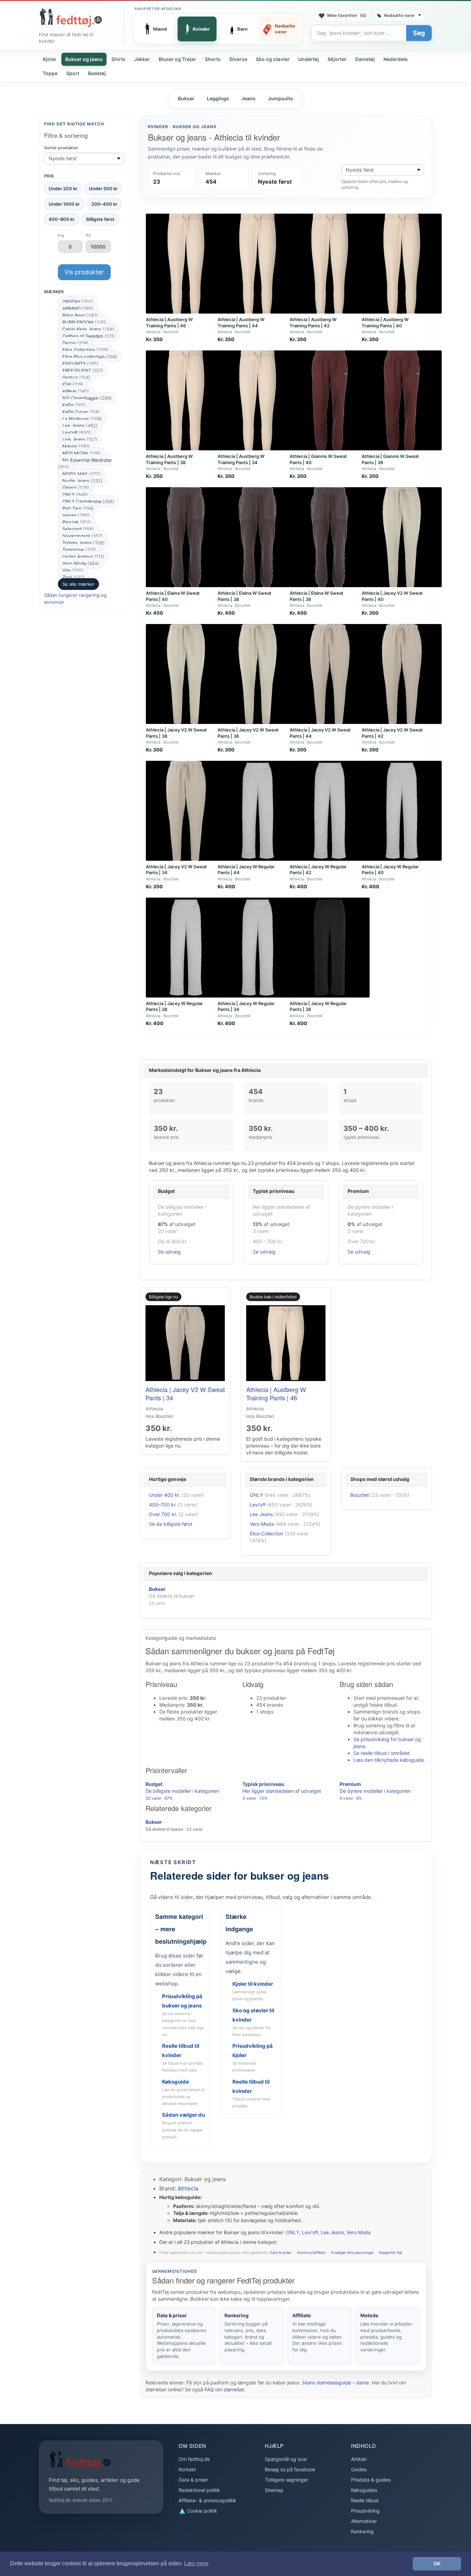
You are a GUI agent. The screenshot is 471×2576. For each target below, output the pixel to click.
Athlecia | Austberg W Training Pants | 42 (313, 323)
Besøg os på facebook (290, 2469)
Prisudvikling (365, 2511)
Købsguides (364, 2490)
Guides (359, 2469)
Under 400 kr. (165, 1495)
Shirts (118, 59)
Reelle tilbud (365, 2500)
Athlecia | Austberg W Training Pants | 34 (241, 459)
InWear (76, 391)
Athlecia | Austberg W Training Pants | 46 (169, 323)
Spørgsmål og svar (286, 2459)
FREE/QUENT (83, 370)
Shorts (213, 59)
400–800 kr (62, 219)
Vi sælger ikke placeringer (352, 2253)
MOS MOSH (81, 453)
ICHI (73, 384)
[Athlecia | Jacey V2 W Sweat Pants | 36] (258, 674)
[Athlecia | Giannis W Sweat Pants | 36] (402, 400)
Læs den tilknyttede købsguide (389, 1760)
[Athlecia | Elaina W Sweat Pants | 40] (186, 537)
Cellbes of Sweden (89, 336)
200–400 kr (104, 204)
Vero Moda (81, 563)
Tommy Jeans (84, 543)
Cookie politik (201, 2511)
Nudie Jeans (82, 481)
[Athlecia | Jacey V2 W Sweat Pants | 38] (186, 674)
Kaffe (74, 405)
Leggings (218, 98)
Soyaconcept (82, 536)
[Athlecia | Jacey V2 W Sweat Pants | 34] (186, 811)
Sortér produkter (61, 148)
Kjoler (50, 59)
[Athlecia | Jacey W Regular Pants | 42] (330, 811)
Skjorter (337, 59)
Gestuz (76, 377)
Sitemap (274, 2490)
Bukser (186, 98)
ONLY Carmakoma (88, 501)
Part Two (78, 508)
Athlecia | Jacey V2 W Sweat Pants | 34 (185, 1393)
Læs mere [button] (196, 2563)
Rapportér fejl (390, 2253)
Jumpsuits (280, 98)
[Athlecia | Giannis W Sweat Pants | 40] (330, 400)
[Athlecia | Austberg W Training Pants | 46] (186, 264)
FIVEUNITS (81, 364)
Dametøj (365, 59)
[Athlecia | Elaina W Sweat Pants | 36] (330, 537)
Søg (419, 33)
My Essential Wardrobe (85, 463)
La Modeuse (82, 419)
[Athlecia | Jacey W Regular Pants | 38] (186, 948)
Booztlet (360, 1495)
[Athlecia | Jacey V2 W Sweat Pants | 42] (402, 674)
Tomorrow (79, 550)
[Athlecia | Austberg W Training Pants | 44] (258, 264)
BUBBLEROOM (84, 322)
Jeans (248, 98)
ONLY (75, 494)
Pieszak (77, 522)
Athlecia (188, 2188)
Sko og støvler (273, 59)
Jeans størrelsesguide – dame (335, 2383)
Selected (78, 529)
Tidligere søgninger (287, 2480)
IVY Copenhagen (87, 398)
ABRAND (78, 308)
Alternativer (364, 2521)
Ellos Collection (85, 350)
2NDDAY (78, 301)
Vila (73, 570)
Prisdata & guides (371, 2480)
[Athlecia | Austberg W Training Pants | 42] (330, 264)
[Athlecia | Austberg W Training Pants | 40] (402, 264)
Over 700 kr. (163, 1514)
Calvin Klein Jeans (88, 329)
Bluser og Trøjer (177, 59)
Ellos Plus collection (90, 357)
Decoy (75, 343)
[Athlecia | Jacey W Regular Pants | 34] (258, 948)
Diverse (238, 59)
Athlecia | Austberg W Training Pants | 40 (385, 323)
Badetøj (97, 73)
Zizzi (73, 577)
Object (76, 488)
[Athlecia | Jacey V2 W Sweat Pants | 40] (402, 537)
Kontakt (187, 2469)
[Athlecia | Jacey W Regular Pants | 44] (258, 811)
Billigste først (100, 219)
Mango (76, 446)
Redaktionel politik (199, 2490)
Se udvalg (169, 1252)
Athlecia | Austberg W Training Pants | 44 (241, 323)
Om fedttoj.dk (194, 2459)
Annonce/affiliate (311, 2253)
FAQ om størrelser (224, 2389)
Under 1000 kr (64, 204)
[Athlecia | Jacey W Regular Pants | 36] (330, 948)
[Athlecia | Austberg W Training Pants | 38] (186, 400)
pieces (76, 515)
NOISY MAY (81, 474)
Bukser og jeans (84, 59)
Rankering (362, 2531)
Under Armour (83, 556)
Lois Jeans (80, 439)
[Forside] (71, 18)
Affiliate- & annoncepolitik (207, 2500)
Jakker (142, 59)
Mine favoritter (347, 15)
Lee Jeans (80, 426)
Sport (73, 73)
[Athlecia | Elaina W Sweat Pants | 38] (258, 537)
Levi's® (77, 432)
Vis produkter (84, 272)
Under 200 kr (63, 188)
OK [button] (437, 2564)
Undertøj (309, 59)
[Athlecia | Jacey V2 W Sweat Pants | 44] (330, 674)
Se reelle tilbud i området (382, 1753)
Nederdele (395, 59)
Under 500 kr (103, 188)
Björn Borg (80, 315)
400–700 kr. (163, 1505)
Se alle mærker (78, 584)
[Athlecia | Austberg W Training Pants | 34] (258, 400)
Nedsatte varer (399, 15)
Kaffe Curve (81, 412)
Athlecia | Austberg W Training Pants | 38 (169, 459)
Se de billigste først (171, 1524)
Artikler (359, 2459)
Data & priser (281, 2253)
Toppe (50, 73)
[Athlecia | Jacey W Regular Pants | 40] (402, 811)
